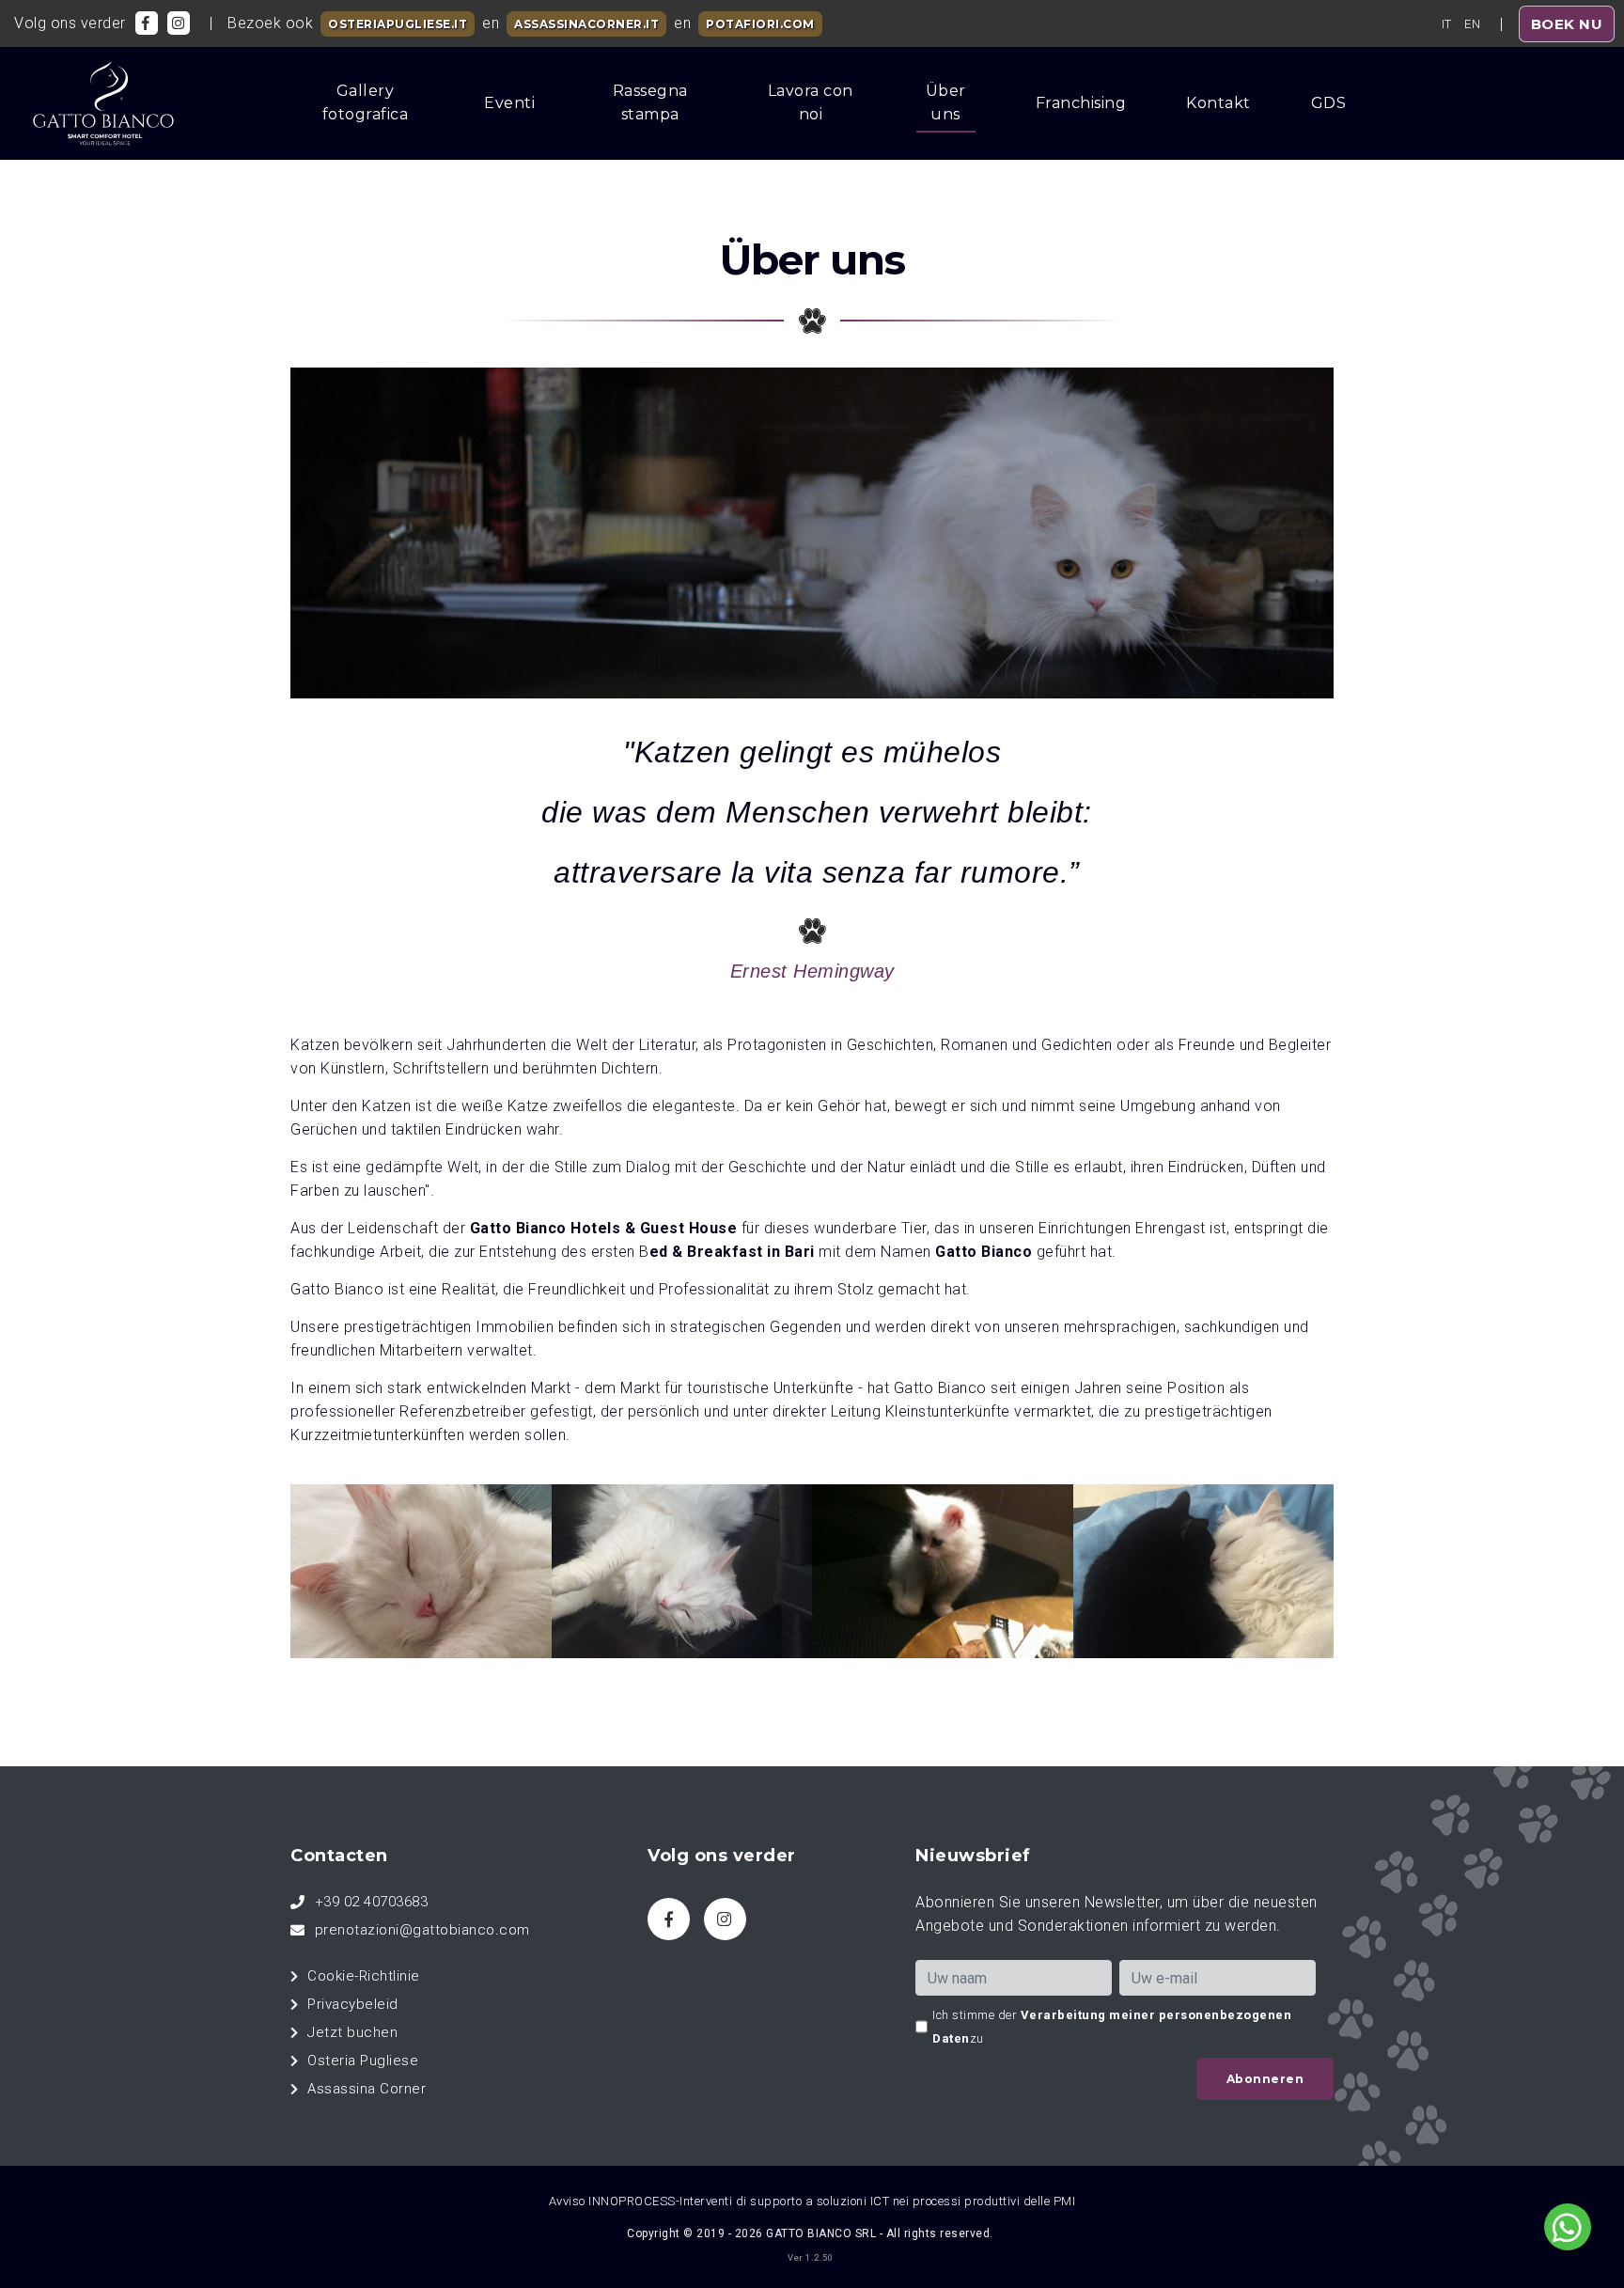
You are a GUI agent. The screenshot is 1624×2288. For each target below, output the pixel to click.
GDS (1329, 103)
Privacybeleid (353, 2004)
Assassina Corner (367, 2089)
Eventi (509, 103)
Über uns (946, 102)
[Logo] (96, 103)
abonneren (1265, 2079)
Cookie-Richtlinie (364, 1976)
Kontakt (1218, 103)
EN (1472, 24)
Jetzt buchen (352, 2032)
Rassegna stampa (650, 102)
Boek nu (1567, 24)
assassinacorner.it (586, 24)
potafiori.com (760, 24)
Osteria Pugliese (363, 2061)
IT (1447, 24)
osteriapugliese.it (398, 24)
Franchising (1081, 103)
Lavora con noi (811, 102)
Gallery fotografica (366, 102)
